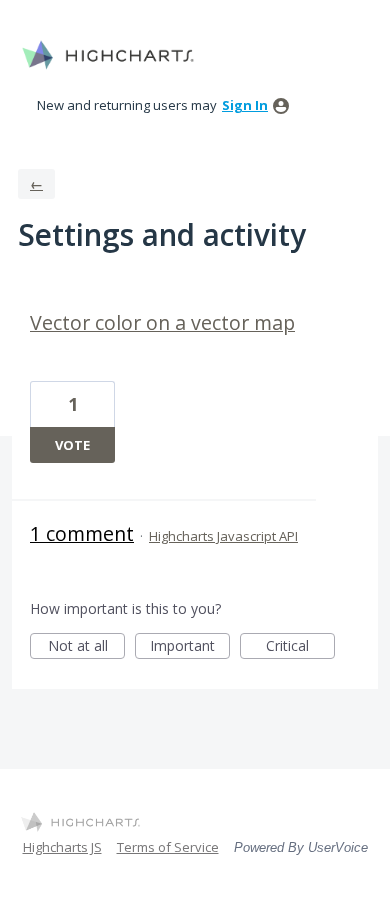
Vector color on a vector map (162, 322)
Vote (72, 445)
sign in (245, 105)
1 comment (82, 533)
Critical (300, 647)
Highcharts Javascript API (223, 536)
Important (190, 647)
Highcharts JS (62, 847)
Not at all (86, 647)
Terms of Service (168, 847)
